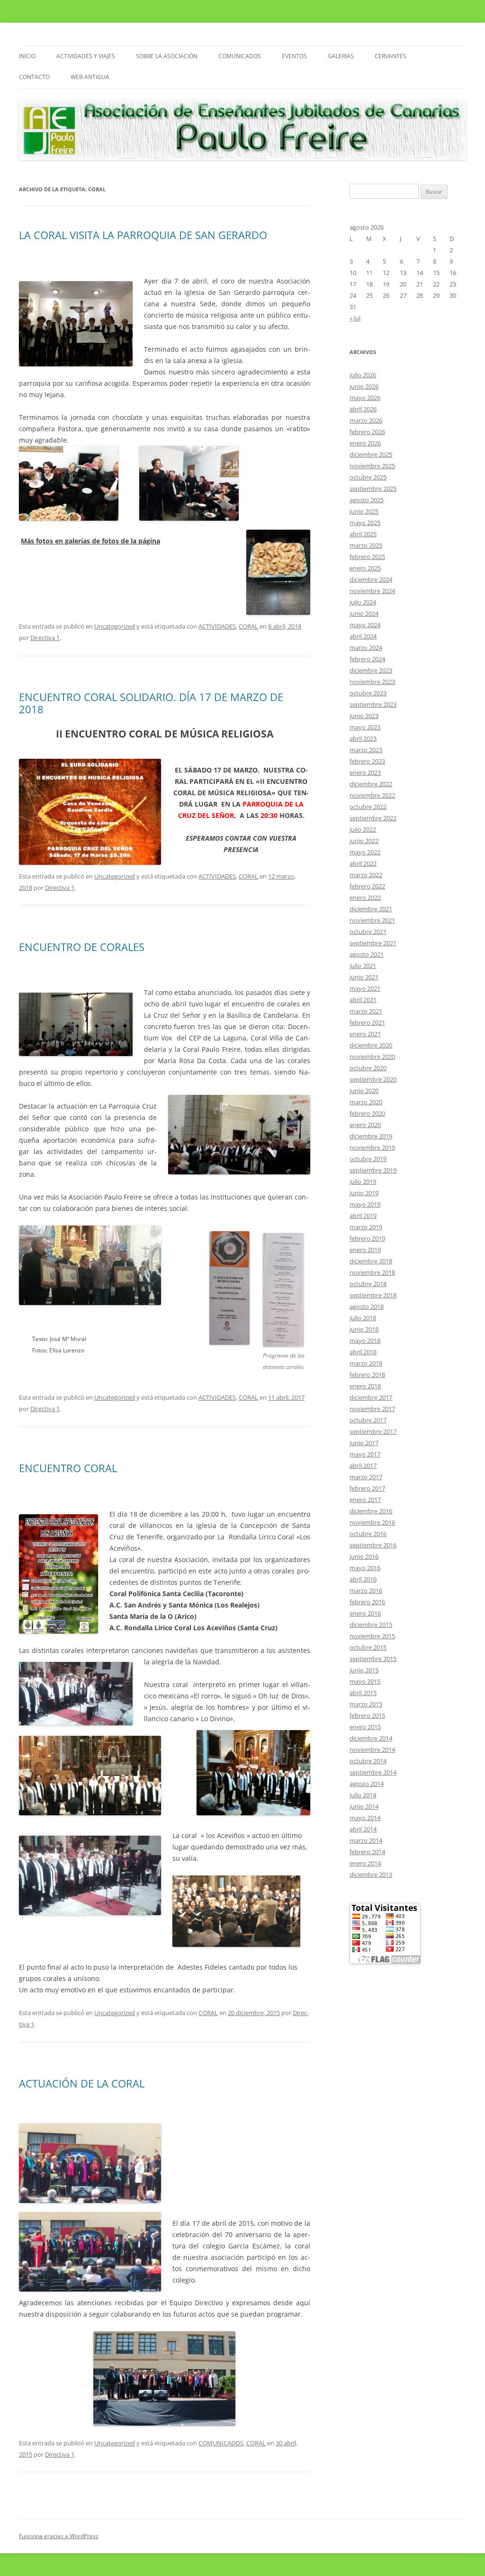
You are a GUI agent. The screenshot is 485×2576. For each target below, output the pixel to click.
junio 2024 (364, 613)
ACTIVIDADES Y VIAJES (86, 56)
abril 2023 (363, 738)
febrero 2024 (367, 659)
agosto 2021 (367, 954)
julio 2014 (363, 1795)
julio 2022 (363, 829)
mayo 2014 (365, 1818)
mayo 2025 (365, 523)
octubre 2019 (368, 1159)
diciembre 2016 (371, 1511)
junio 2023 (364, 716)
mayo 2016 (365, 1568)
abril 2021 (363, 1000)
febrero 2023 (367, 761)
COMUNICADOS (240, 56)
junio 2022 (364, 841)
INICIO (27, 56)
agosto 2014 (367, 1784)
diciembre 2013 (371, 1874)
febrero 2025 (367, 557)
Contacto (34, 77)
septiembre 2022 (373, 818)
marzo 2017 (366, 1477)
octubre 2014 (368, 1761)
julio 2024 (363, 602)
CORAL (248, 626)
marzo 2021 (366, 1011)
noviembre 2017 (372, 1409)
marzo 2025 (366, 545)
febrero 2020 (367, 1113)
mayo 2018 (365, 1341)
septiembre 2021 (373, 943)
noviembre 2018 (372, 1272)
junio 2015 (364, 1670)
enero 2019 (365, 1250)
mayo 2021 (365, 988)
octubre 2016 (368, 1534)
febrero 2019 (367, 1238)
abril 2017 (363, 1466)
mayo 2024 (365, 625)
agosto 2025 (367, 500)
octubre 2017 (368, 1420)
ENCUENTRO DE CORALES (82, 947)
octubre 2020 (368, 1068)
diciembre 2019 (371, 1136)
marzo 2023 (366, 750)
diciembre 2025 (371, 454)
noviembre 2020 (372, 1057)
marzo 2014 (366, 1840)
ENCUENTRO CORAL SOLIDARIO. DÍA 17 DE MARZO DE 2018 (151, 703)
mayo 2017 (365, 1454)
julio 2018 (363, 1318)
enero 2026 (365, 443)
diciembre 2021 (371, 909)
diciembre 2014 (371, 1738)
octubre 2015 (368, 1647)
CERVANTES (391, 56)
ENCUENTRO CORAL (68, 1468)
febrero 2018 (367, 1375)
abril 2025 (363, 534)
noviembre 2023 (372, 682)
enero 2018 (365, 1386)
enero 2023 (365, 773)
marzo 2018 (366, 1363)
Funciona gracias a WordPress (59, 2536)
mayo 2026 (365, 398)
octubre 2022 (368, 807)
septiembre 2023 (373, 704)
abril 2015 (363, 1693)
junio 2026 (364, 386)
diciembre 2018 (371, 1261)
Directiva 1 (45, 638)
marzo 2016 (366, 1590)
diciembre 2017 (371, 1397)
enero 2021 (365, 1034)
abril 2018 (363, 1352)
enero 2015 (365, 1727)
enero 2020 (365, 1125)
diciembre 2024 (371, 579)
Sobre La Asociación (167, 56)
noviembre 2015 (372, 1636)
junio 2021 (364, 977)
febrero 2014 (367, 1852)
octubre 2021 (368, 932)
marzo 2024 (366, 648)
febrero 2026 (367, 432)
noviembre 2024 (372, 591)
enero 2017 (365, 1500)
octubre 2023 (368, 693)
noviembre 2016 (372, 1522)
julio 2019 (363, 1181)
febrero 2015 (367, 1715)
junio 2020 (364, 1091)
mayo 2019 (365, 1204)
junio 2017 (364, 1443)
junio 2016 (364, 1556)
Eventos (294, 56)
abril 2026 (363, 409)
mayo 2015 (365, 1681)
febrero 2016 (367, 1602)
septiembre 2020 (373, 1079)
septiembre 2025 (373, 489)
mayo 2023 (365, 727)
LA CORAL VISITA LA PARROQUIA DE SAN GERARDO (143, 235)
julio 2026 (363, 375)
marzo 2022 (366, 875)
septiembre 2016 (373, 1545)
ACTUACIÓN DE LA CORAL (82, 2083)
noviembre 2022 (372, 795)
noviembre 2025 (372, 466)
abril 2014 (363, 1829)
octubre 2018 (368, 1284)
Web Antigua (90, 77)
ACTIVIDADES (217, 626)
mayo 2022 (365, 852)
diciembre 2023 (371, 670)
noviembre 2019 (372, 1147)
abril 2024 (363, 636)
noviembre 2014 (372, 1750)
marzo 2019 (366, 1227)
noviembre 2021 (372, 920)
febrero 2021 (367, 1022)
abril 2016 (363, 1579)
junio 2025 (364, 511)
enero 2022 (365, 897)
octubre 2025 (368, 477)
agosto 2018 (367, 1306)
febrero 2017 (367, 1488)
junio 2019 (364, 1193)
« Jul (355, 318)
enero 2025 (365, 568)
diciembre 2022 (371, 784)
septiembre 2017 (373, 1431)
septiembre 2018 (373, 1295)
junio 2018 (364, 1329)
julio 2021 (363, 966)
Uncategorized (115, 626)
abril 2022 (363, 863)
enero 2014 (365, 1863)
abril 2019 (363, 1216)
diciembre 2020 (371, 1045)
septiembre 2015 (373, 1659)
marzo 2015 (366, 1704)
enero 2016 (365, 1613)
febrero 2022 (367, 886)
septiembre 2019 (373, 1170)
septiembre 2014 (373, 1772)
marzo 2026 (366, 420)
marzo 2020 (366, 1102)
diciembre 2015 (371, 1625)
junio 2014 (364, 1806)
